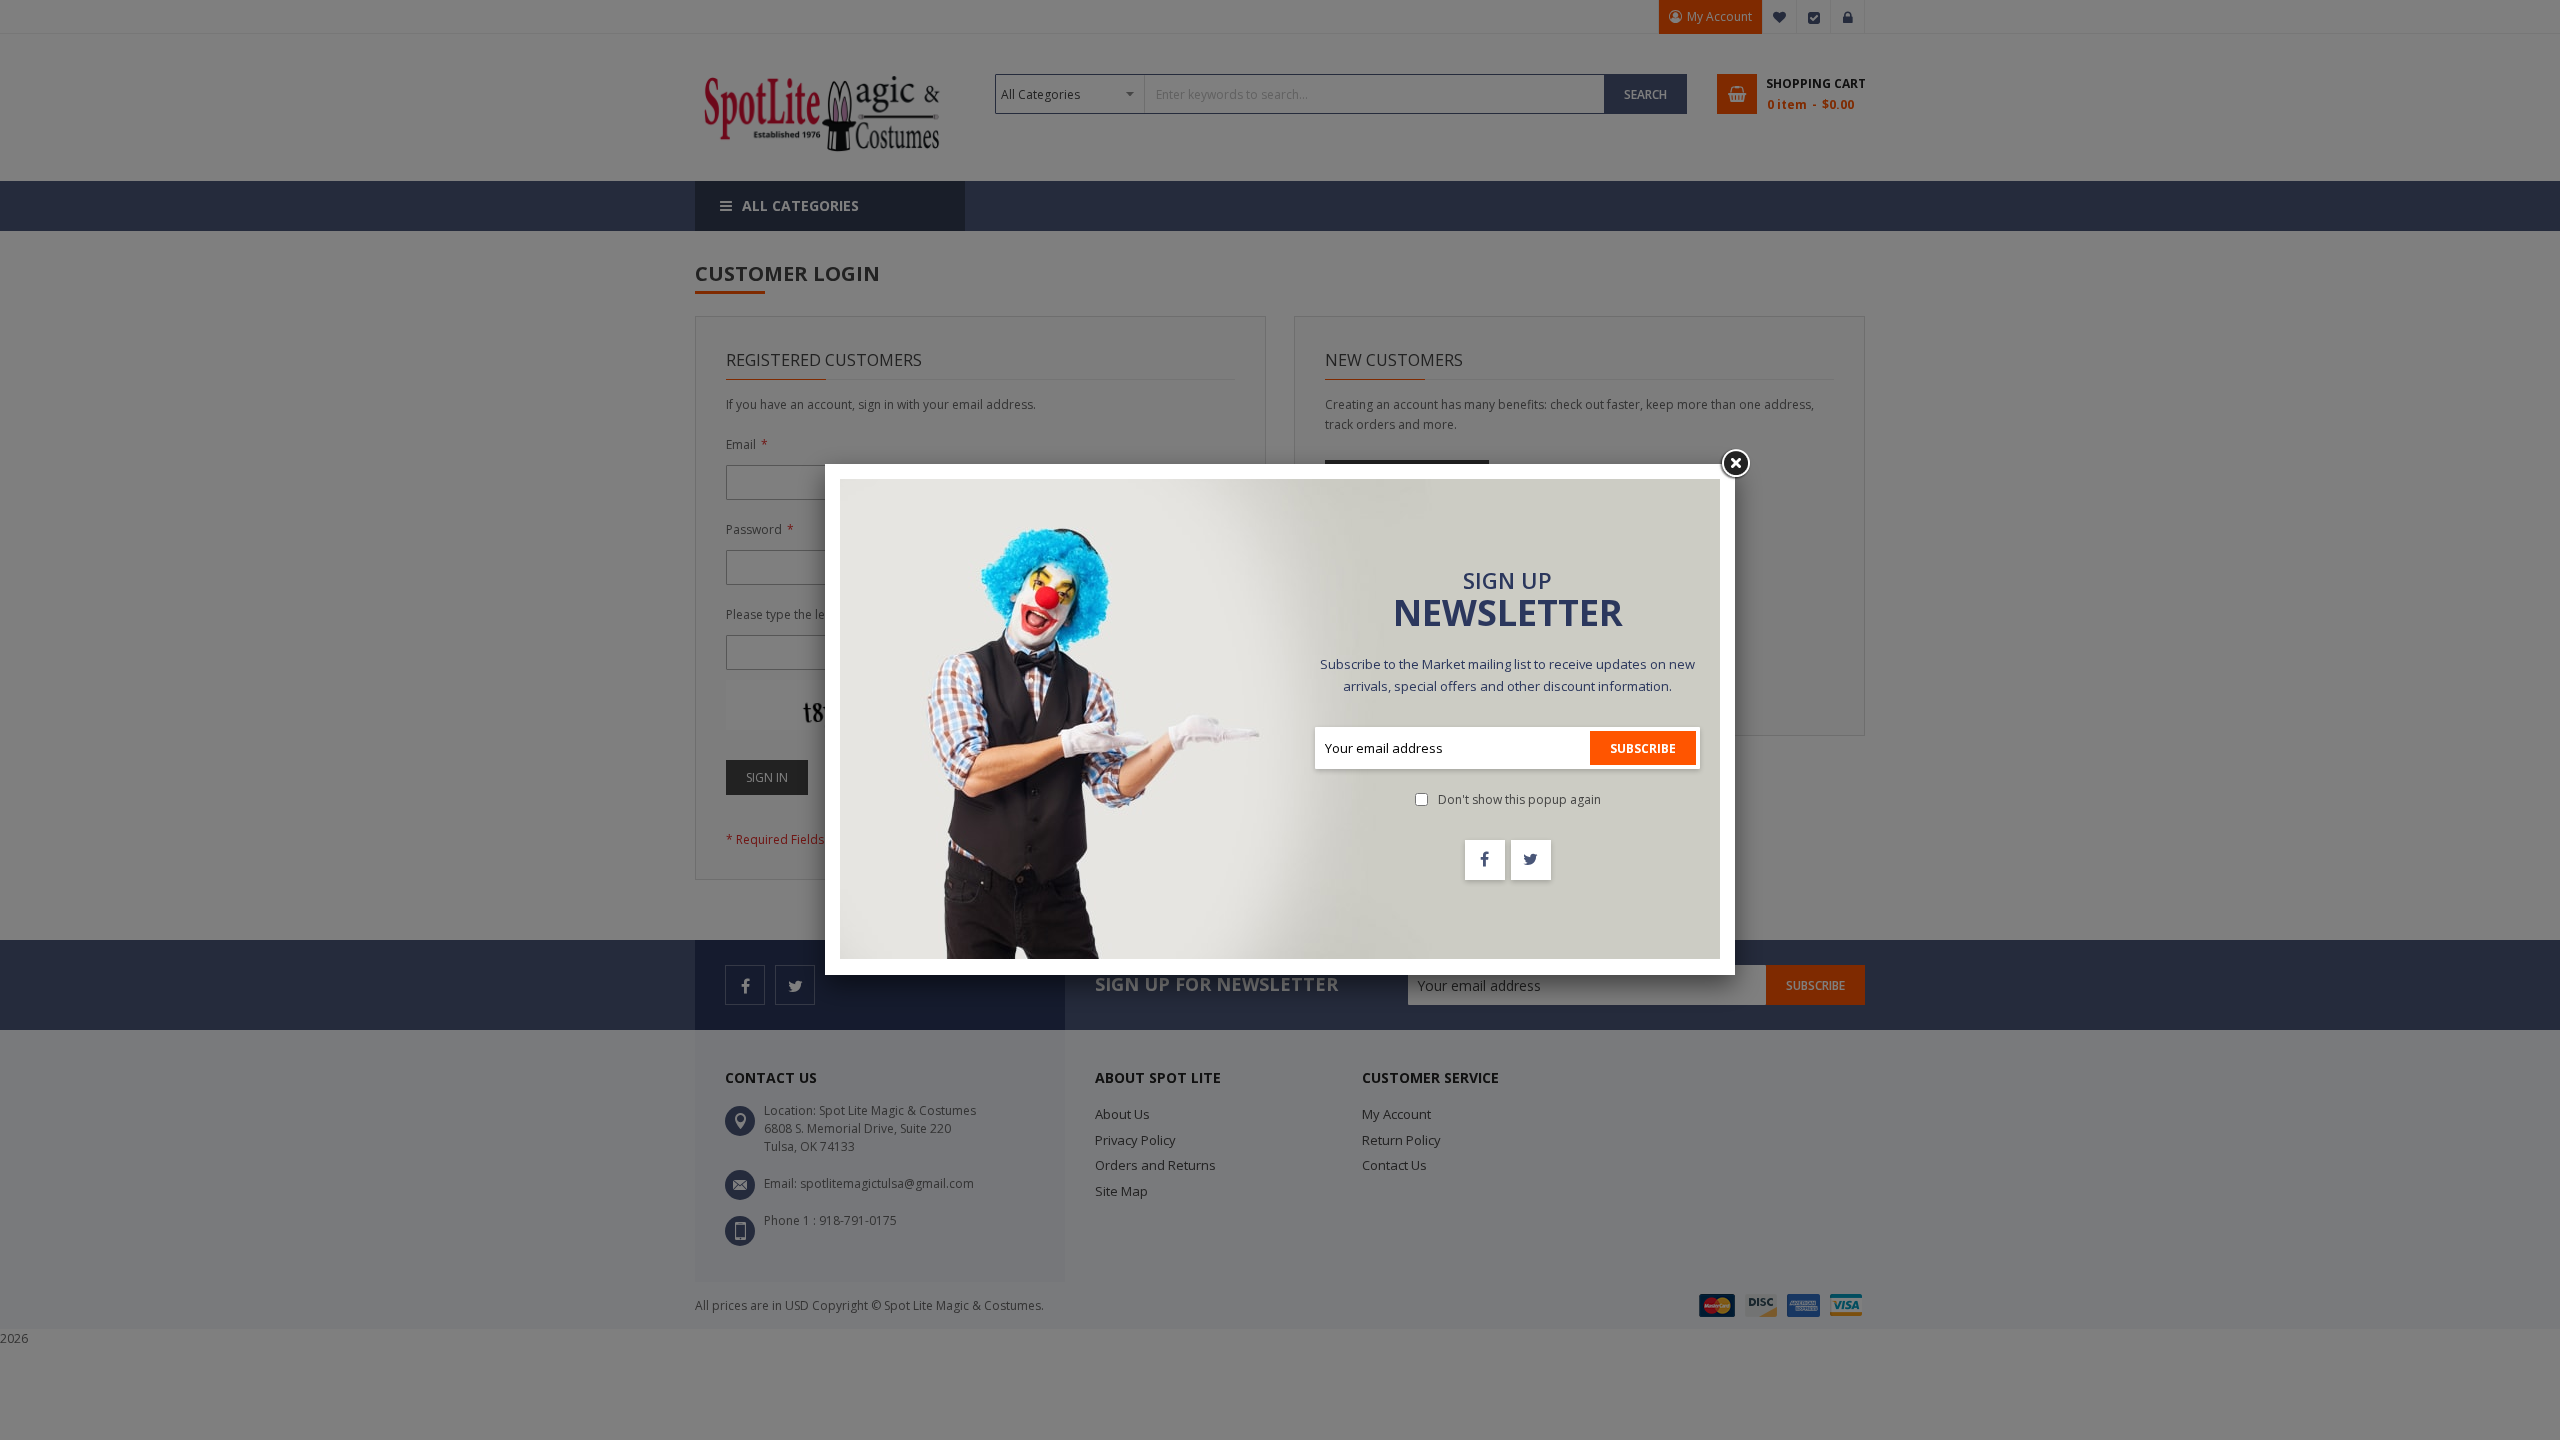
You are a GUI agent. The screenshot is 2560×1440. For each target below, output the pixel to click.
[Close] (1735, 464)
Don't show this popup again (1519, 799)
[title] (1485, 860)
